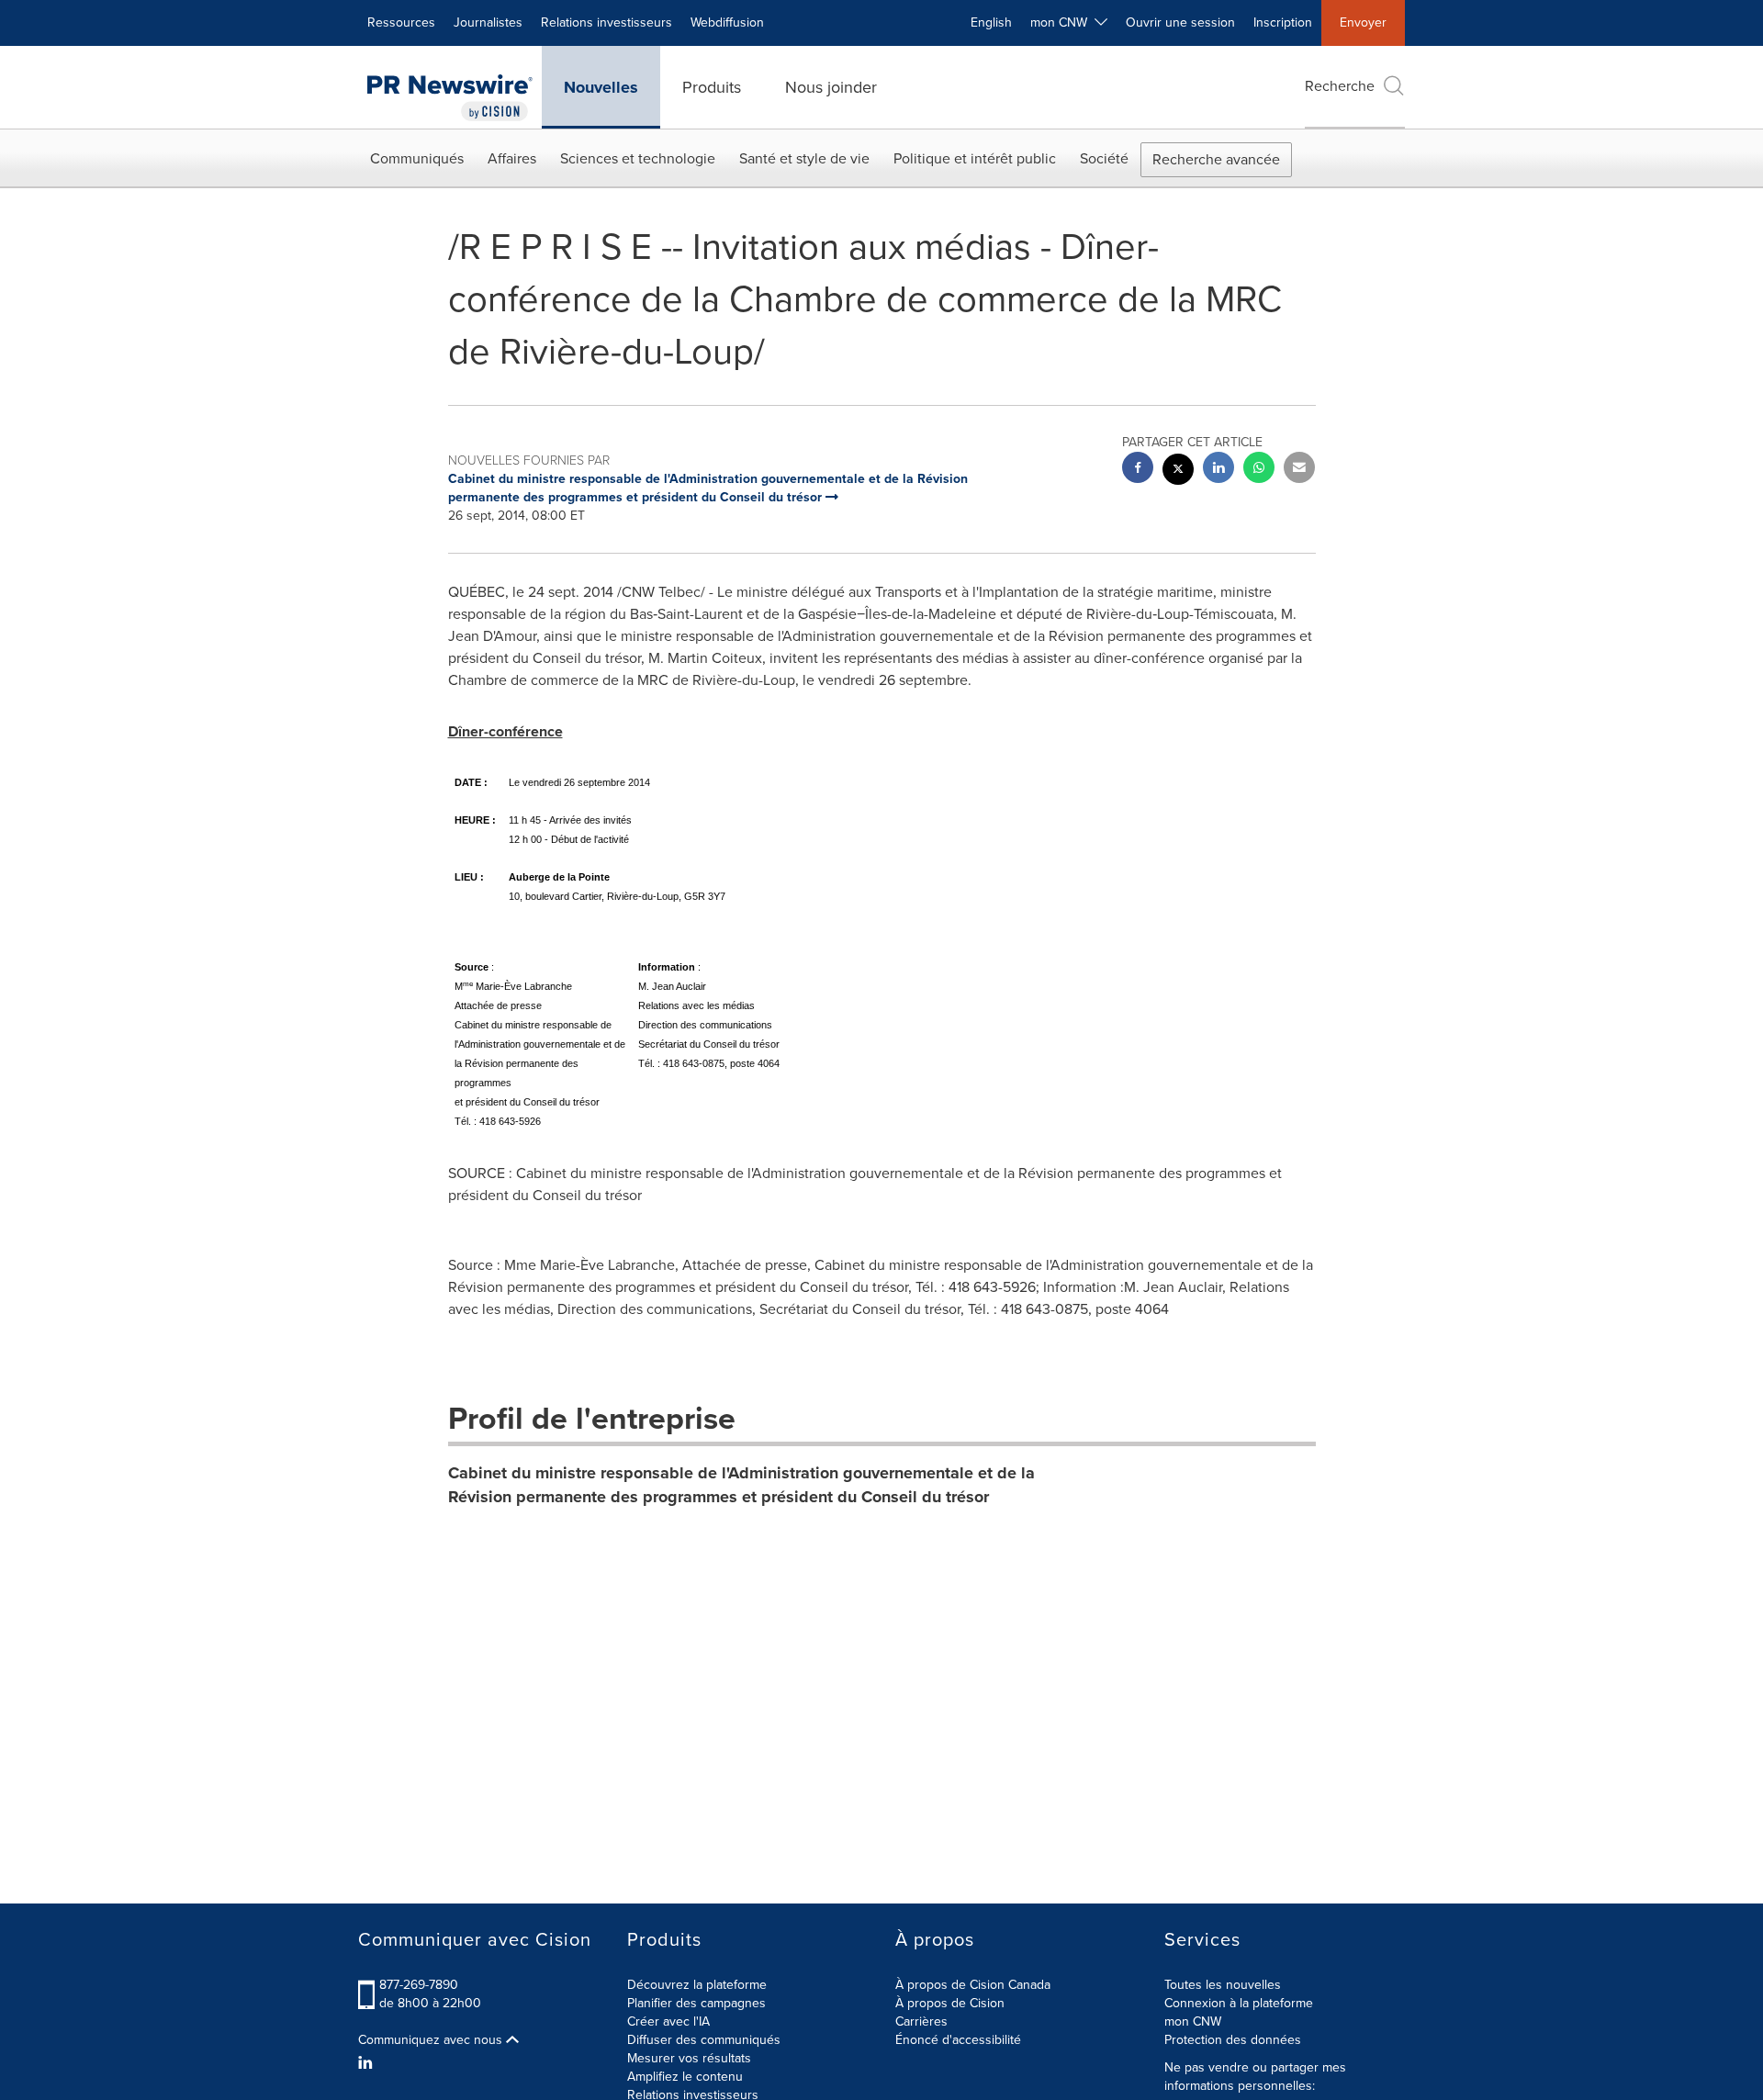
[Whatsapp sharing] (1259, 470)
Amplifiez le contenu (685, 2077)
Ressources (401, 22)
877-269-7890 (419, 1985)
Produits (712, 87)
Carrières (921, 2021)
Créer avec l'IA (668, 2021)
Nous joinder (831, 87)
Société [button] (1104, 158)
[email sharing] (1299, 470)
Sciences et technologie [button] (638, 158)
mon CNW (1193, 2021)
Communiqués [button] (417, 158)
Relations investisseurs (606, 22)
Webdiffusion (727, 22)
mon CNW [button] (1062, 22)
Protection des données (1233, 2040)
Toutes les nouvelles (1223, 1985)
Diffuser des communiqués (704, 2040)
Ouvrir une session (1180, 22)
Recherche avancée (1216, 159)
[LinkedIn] (368, 2063)
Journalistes (488, 22)
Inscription (1283, 22)
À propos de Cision (950, 2003)
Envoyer (1363, 22)
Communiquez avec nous (432, 2040)
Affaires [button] (512, 158)
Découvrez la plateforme (697, 1985)
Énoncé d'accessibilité (958, 2040)
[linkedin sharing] (1218, 470)
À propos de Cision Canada (973, 1985)
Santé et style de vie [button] (804, 158)
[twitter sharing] (1178, 472)
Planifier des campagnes (696, 2003)
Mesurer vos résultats (689, 2058)
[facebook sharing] (1138, 470)
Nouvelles (601, 87)
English (991, 22)
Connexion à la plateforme (1239, 2003)
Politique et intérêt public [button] (975, 158)
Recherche (1340, 86)
